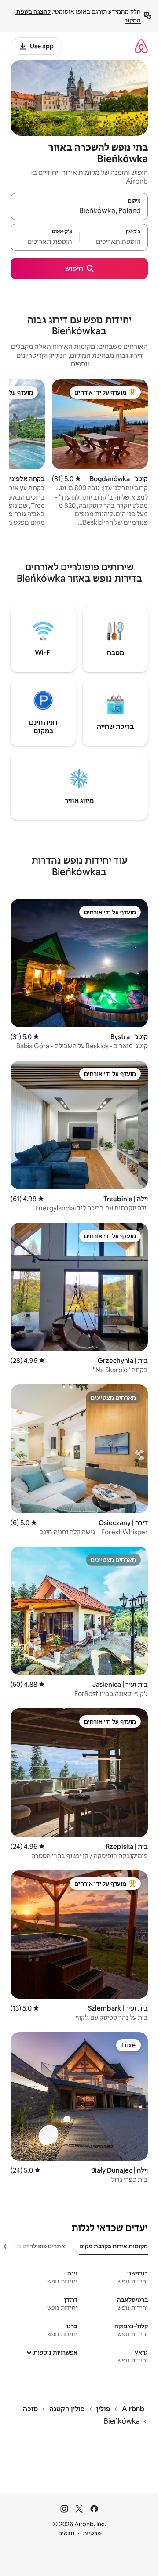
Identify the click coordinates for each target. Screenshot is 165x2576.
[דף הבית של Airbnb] (141, 46)
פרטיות (92, 2533)
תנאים (66, 2533)
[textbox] (114, 241)
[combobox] (79, 210)
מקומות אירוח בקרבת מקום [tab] (114, 2246)
